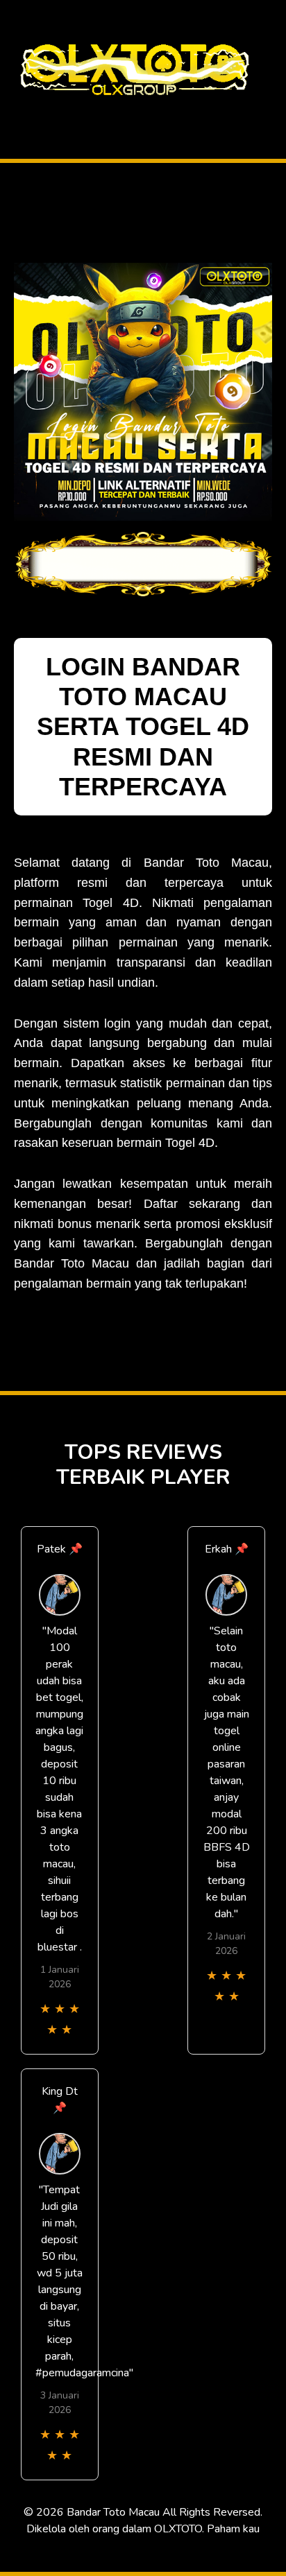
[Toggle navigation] (15, 113)
